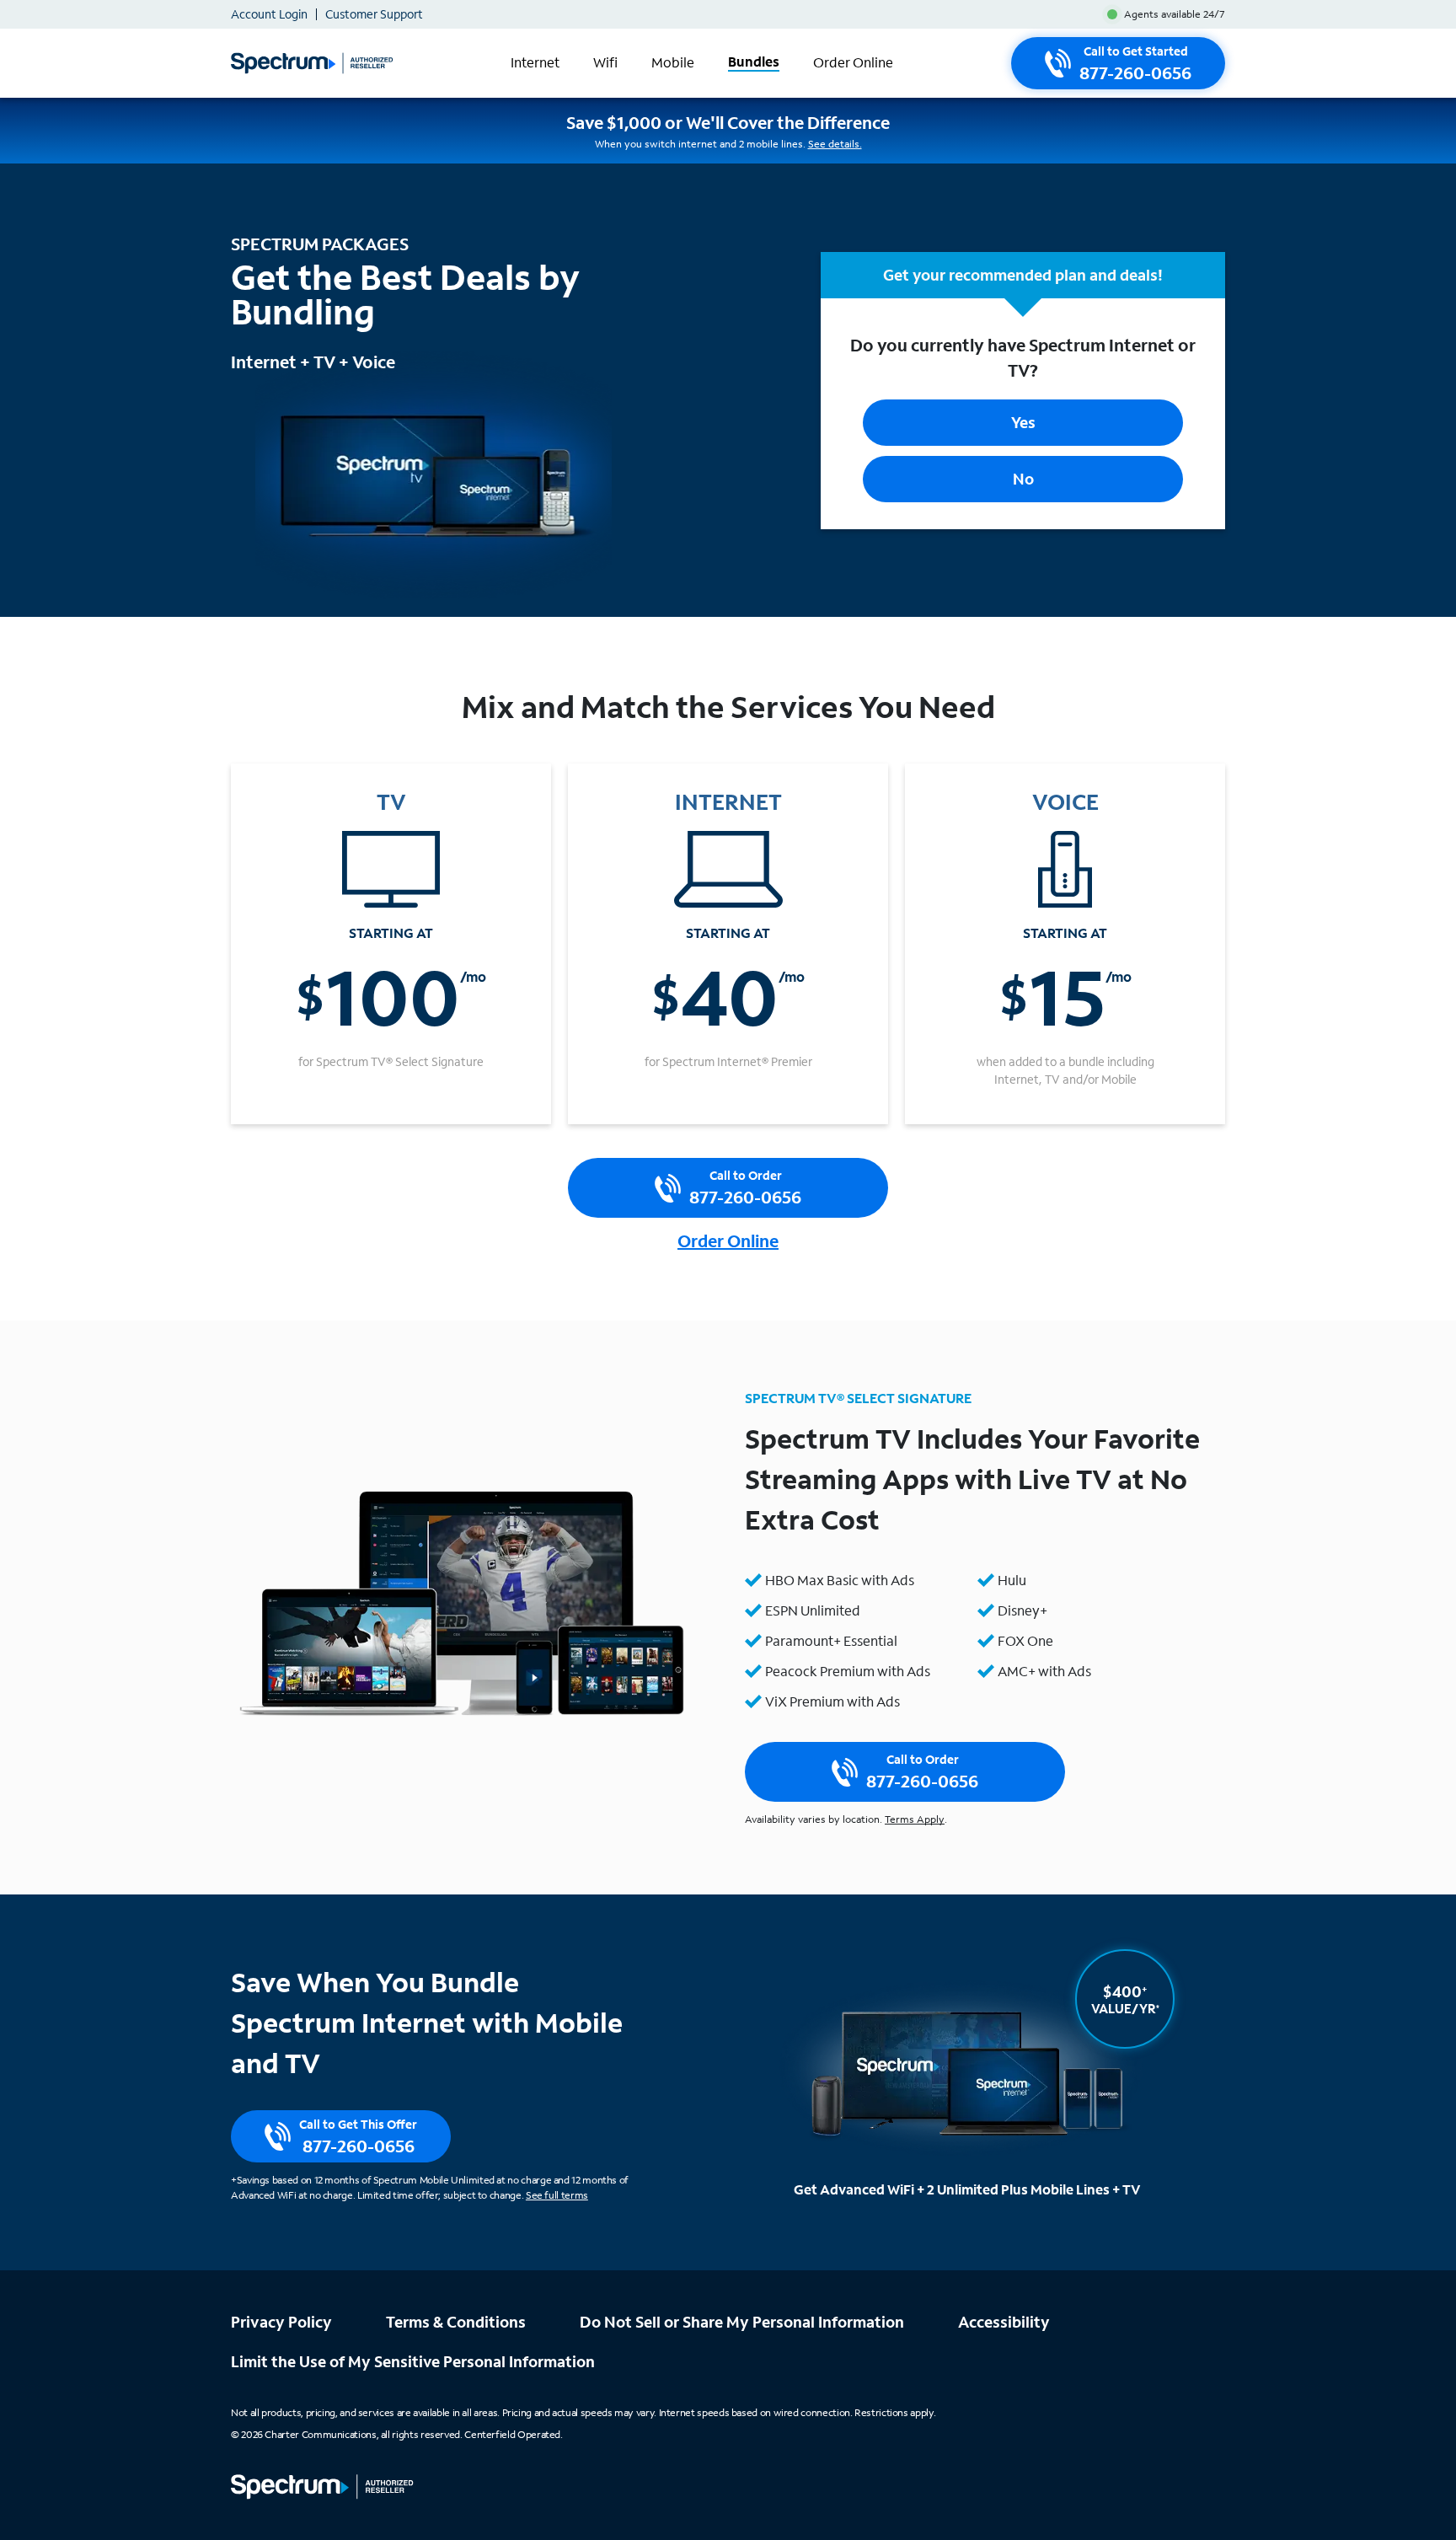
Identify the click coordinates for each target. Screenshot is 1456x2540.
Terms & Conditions (456, 2322)
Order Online (853, 63)
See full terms (557, 2195)
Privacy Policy (281, 2322)
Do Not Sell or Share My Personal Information (742, 2322)
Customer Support (374, 14)
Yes (1023, 422)
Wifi (605, 63)
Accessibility (1004, 2322)
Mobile (673, 63)
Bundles (754, 62)
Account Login (269, 14)
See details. (835, 144)
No (1023, 479)
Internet (535, 63)
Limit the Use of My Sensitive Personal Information (413, 2361)
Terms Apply (915, 1819)
